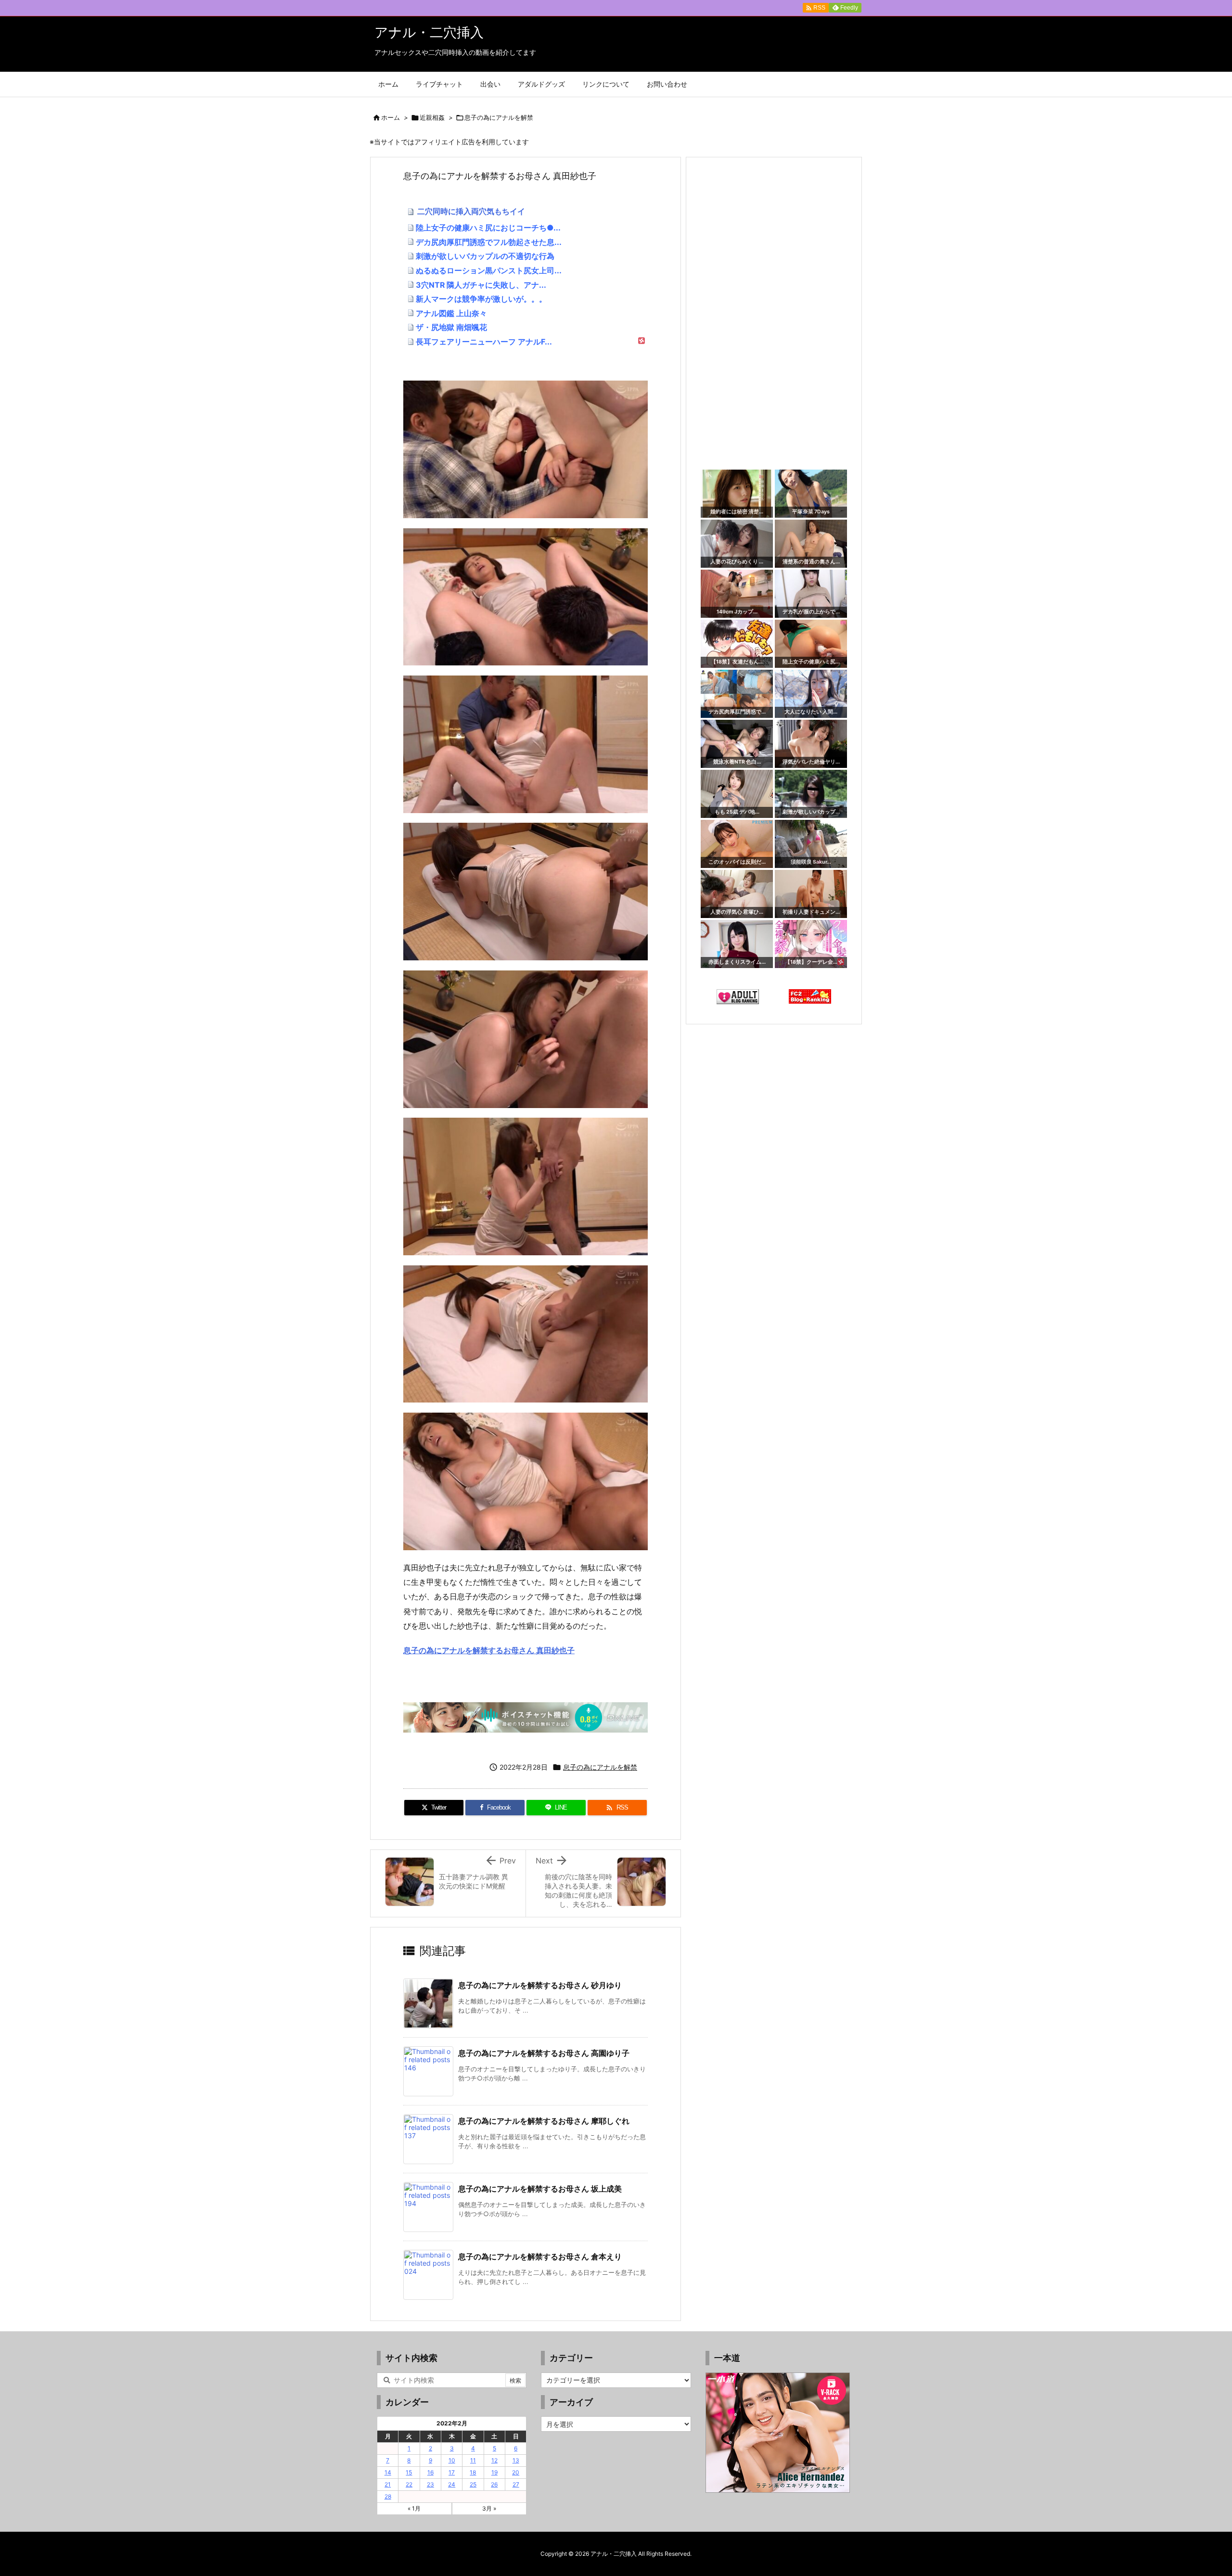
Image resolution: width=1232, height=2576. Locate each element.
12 (494, 2460)
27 (516, 2484)
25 (473, 2484)
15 (409, 2472)
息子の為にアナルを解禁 (499, 117)
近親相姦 (432, 117)
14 (388, 2472)
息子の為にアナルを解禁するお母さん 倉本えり (540, 2257)
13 (516, 2460)
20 (516, 2472)
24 (452, 2484)
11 (473, 2460)
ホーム (391, 117)
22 (409, 2484)
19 (494, 2472)
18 (473, 2472)
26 (494, 2484)
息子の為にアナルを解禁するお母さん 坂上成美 (540, 2189)
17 (452, 2472)
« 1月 (414, 2508)
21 (388, 2484)
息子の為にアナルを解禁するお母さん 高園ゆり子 (544, 2053)
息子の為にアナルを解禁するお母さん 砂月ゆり (540, 1985)
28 (388, 2496)
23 (430, 2484)
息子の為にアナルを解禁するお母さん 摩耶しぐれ (544, 2121)
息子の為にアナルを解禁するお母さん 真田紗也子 (489, 1650)
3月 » (489, 2508)
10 (452, 2460)
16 (430, 2472)
